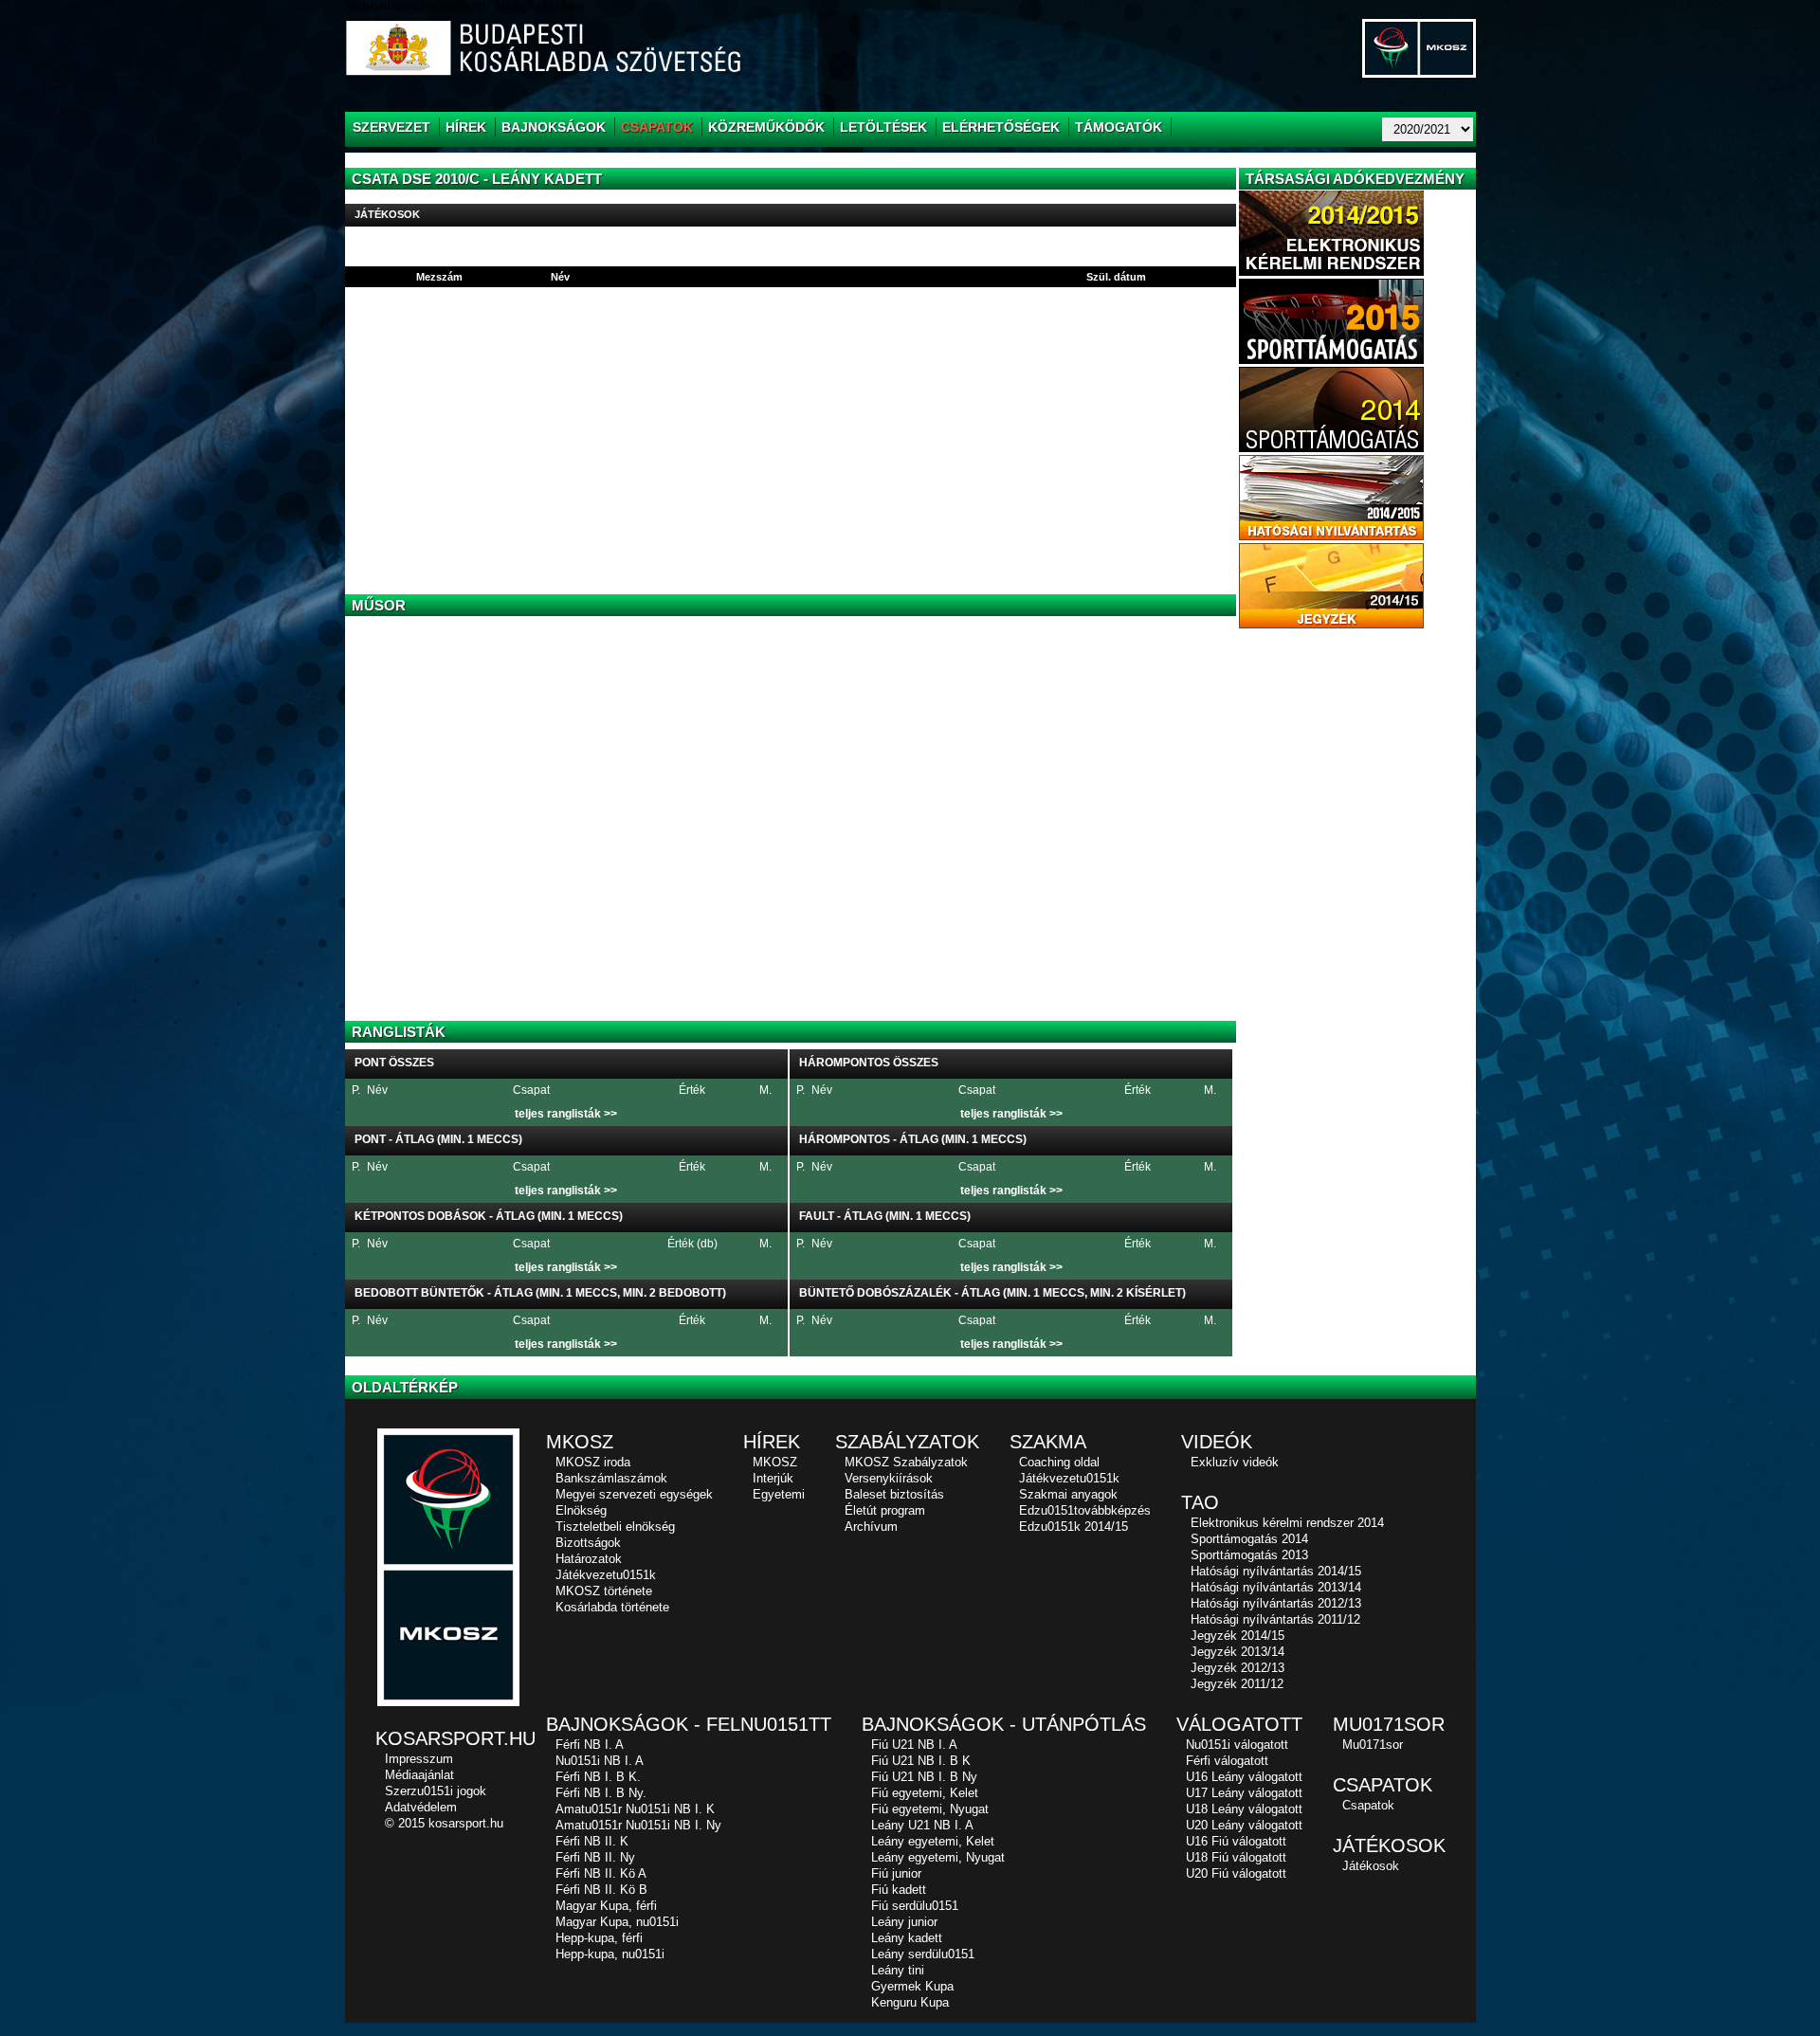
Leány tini (898, 1970)
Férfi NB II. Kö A (601, 1873)
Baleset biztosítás (894, 1494)
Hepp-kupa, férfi (599, 1938)
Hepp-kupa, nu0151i (610, 1954)
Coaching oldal (1059, 1462)
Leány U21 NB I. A (922, 1825)
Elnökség (581, 1510)
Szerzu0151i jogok (436, 1791)
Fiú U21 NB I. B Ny (924, 1777)
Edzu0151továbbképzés (1085, 1510)
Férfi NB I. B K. (598, 1777)
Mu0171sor (1373, 1745)
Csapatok (1368, 1805)
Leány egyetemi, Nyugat (938, 1857)
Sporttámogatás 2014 (1249, 1539)
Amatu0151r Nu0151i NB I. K (635, 1809)
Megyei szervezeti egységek (634, 1494)
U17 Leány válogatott (1244, 1793)
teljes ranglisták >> (566, 1114)
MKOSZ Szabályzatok (906, 1462)
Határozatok (589, 1559)
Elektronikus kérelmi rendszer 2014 (1287, 1523)
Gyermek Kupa (912, 1986)
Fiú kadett (899, 1890)
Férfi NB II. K (592, 1841)
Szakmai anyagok (1068, 1494)
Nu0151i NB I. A (600, 1761)
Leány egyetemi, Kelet (933, 1841)
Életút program (885, 1510)
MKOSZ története (604, 1591)
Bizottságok (588, 1543)
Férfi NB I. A (590, 1745)
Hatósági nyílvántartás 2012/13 (1276, 1603)
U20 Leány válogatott (1244, 1825)
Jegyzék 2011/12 (1237, 1684)
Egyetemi (779, 1494)
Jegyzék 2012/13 (1238, 1668)
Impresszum (419, 1759)
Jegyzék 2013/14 (1238, 1652)
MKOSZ (775, 1462)
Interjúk (773, 1478)
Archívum (871, 1527)
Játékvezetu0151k (606, 1575)
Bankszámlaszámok (611, 1478)
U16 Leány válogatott (1244, 1777)
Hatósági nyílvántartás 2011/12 (1275, 1619)
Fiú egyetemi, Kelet (925, 1793)
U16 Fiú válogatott (1236, 1841)
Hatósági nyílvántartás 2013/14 (1276, 1587)
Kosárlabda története (612, 1607)
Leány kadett (907, 1938)
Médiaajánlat (419, 1775)
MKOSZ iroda (593, 1462)
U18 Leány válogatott (1244, 1809)
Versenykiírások (889, 1478)
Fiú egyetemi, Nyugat (930, 1809)
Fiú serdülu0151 (915, 1906)
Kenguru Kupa (910, 2002)
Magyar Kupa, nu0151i (617, 1922)
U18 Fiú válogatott (1236, 1857)
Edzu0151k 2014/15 (1074, 1527)
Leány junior (904, 1922)
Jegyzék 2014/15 (1238, 1636)
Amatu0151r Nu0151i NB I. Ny (638, 1825)
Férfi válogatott (1227, 1761)
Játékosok (1371, 1866)
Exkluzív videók (1235, 1462)
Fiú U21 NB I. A (914, 1745)
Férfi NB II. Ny (595, 1857)
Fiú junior (896, 1873)
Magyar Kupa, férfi (606, 1906)
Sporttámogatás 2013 (1249, 1555)
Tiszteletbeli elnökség (615, 1527)
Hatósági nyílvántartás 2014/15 (1276, 1571)
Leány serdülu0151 (923, 1954)
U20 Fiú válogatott (1236, 1873)
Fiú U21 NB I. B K (921, 1761)
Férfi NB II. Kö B (601, 1890)
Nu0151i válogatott (1237, 1745)
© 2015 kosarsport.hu (444, 1823)
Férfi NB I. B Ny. (601, 1793)
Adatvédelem (421, 1807)
